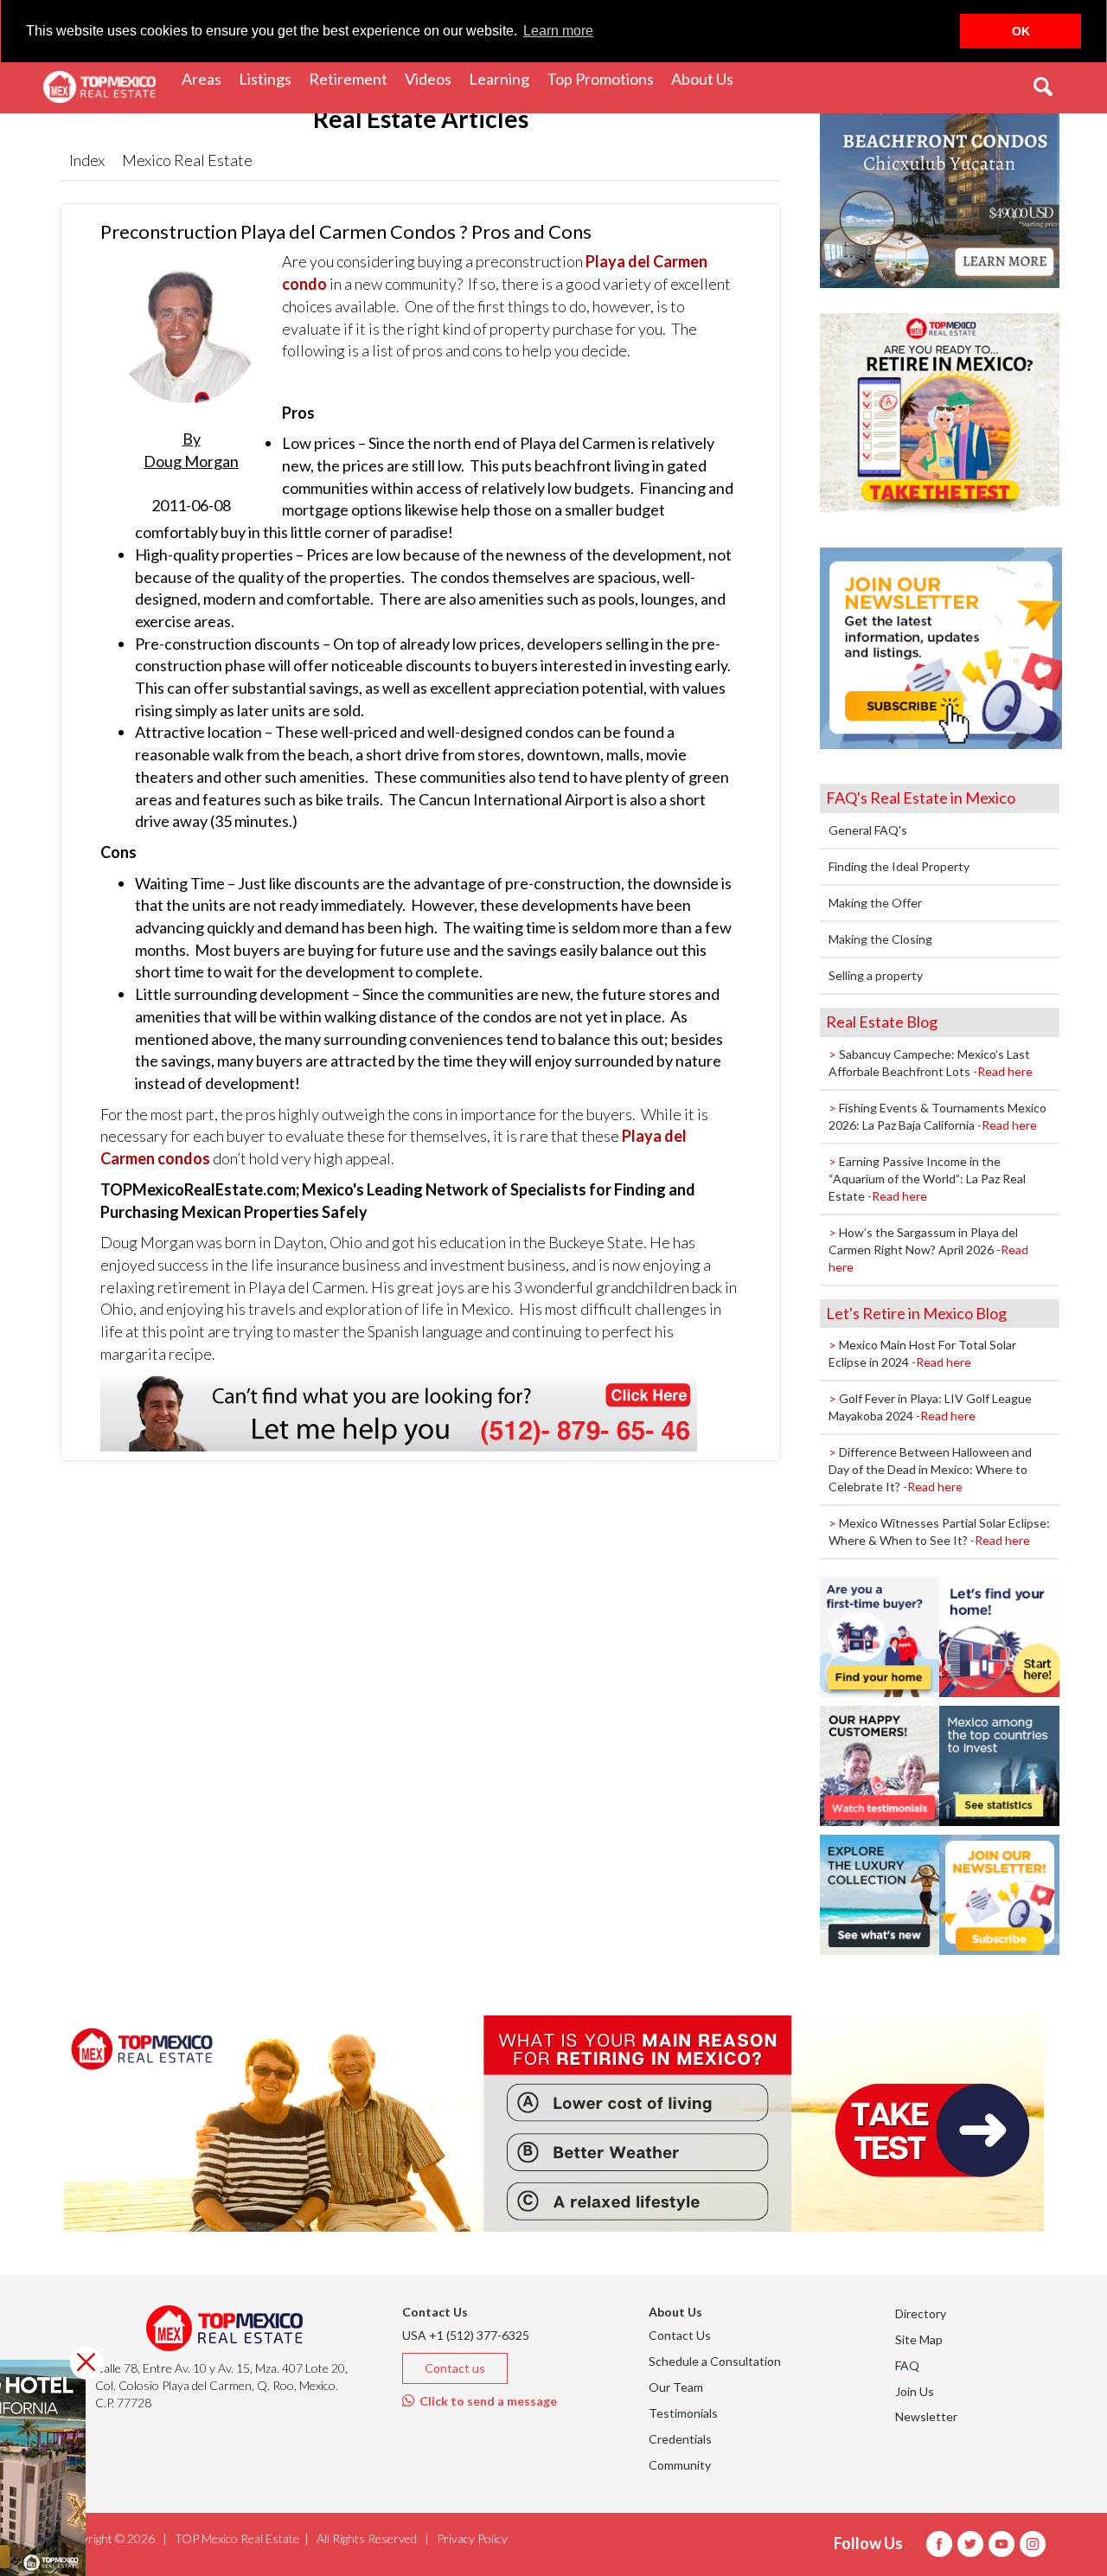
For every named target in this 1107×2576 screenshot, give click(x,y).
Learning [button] (503, 78)
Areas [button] (206, 78)
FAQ (907, 2365)
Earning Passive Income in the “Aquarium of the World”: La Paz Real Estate (927, 1179)
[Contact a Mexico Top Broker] (399, 1411)
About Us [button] (707, 78)
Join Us (915, 2391)
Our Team (676, 2387)
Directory (921, 2313)
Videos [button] (432, 78)
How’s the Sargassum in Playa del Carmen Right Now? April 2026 (928, 1250)
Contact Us (680, 2335)
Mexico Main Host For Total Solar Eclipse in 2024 (922, 1353)
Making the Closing (880, 939)
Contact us (455, 2368)
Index (87, 160)
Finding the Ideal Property (899, 866)
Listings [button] (269, 78)
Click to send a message (486, 2401)
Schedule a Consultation (715, 2361)
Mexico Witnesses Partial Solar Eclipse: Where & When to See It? (939, 1532)
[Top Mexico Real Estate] (99, 87)
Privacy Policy (472, 2538)
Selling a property (876, 975)
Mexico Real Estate (187, 160)
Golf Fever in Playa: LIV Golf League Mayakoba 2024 (930, 1407)
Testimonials (683, 2413)
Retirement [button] (352, 78)
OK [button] (1021, 31)
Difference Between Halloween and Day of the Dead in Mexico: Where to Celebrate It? (930, 1469)
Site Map (919, 2339)
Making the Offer (875, 903)
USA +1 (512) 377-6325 (466, 2335)
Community (680, 2465)
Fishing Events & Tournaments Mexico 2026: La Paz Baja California (937, 1116)
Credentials (680, 2439)
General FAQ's (868, 830)
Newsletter (926, 2416)
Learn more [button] (558, 31)
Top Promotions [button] (605, 78)
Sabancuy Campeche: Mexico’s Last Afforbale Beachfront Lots (931, 1063)
